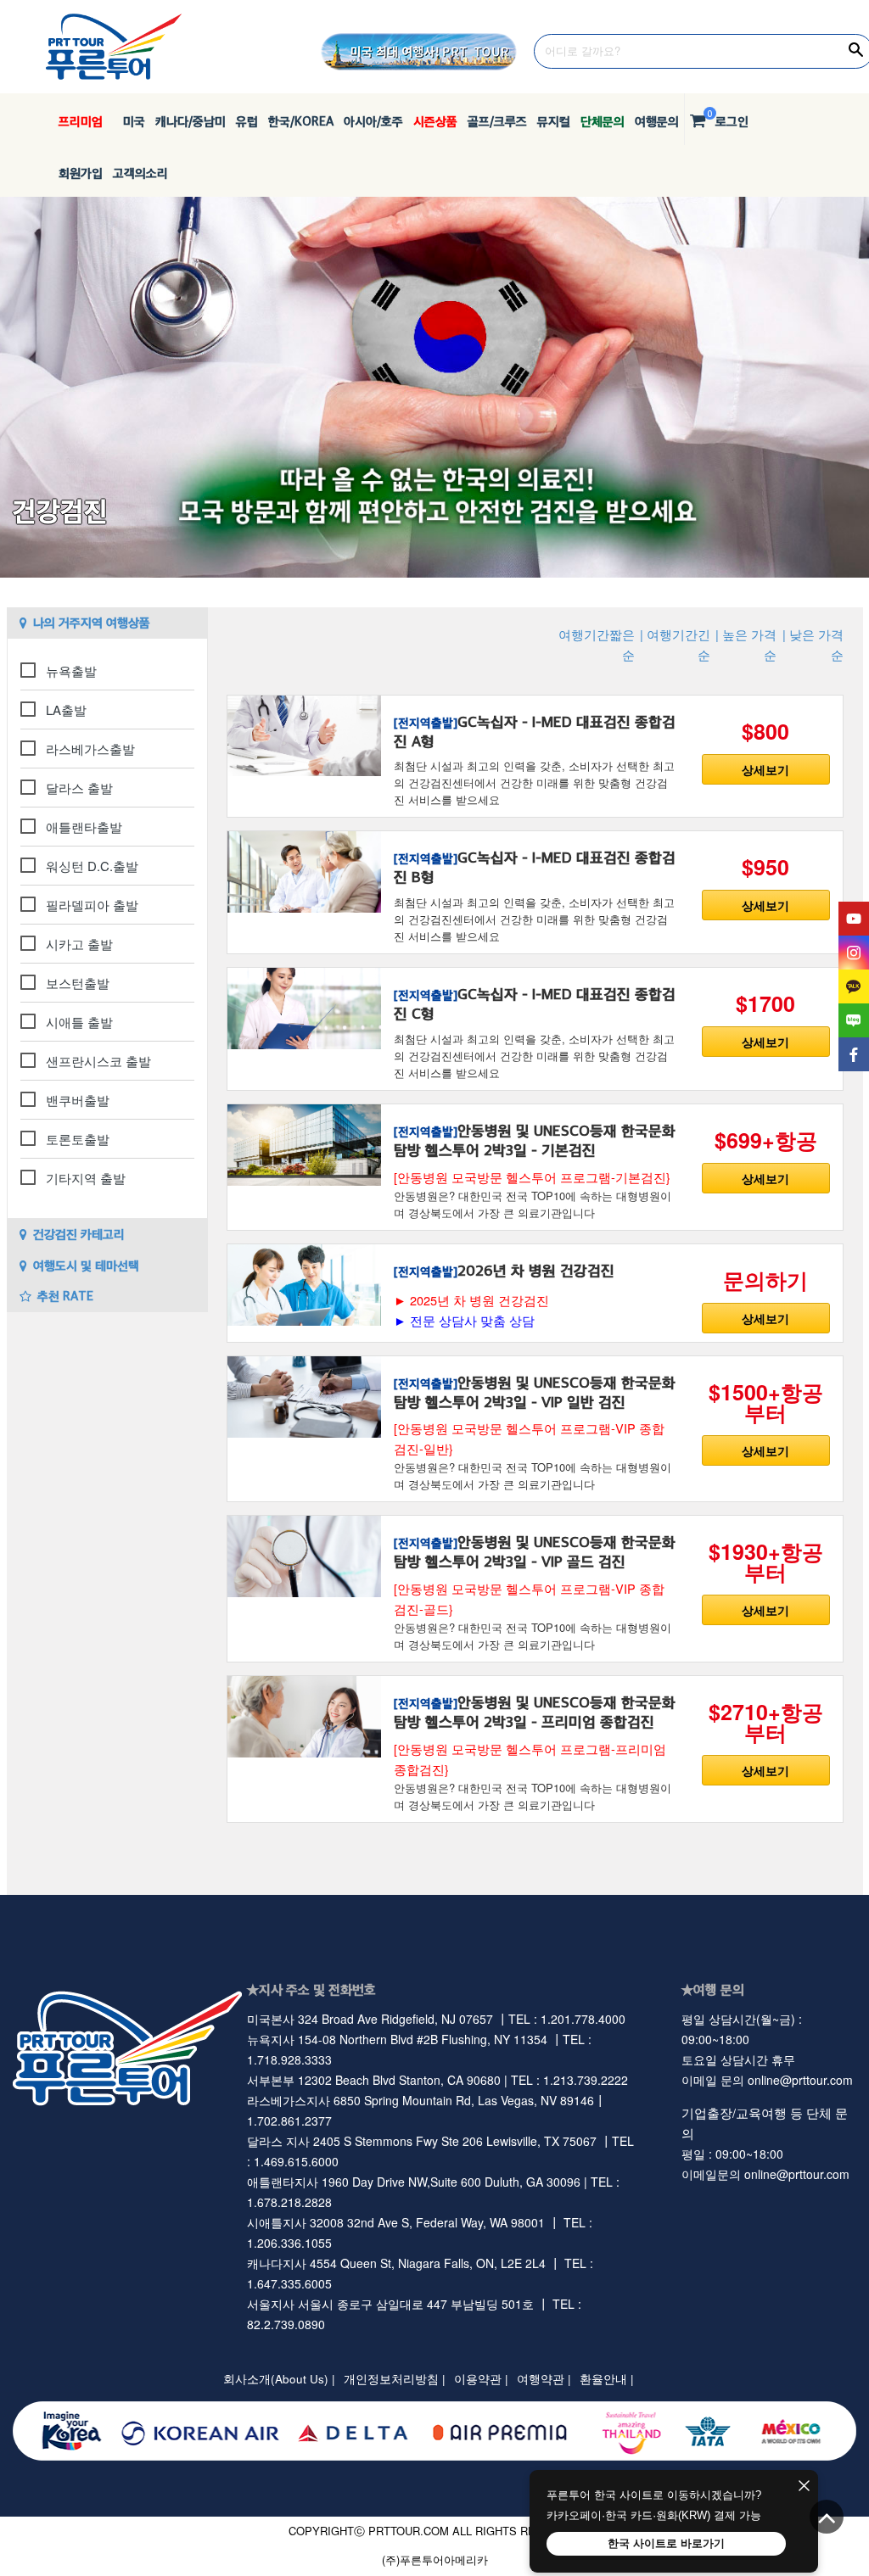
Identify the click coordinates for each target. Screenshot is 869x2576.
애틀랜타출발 (84, 827)
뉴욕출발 (71, 671)
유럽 (247, 121)
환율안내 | (607, 2379)
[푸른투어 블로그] (854, 1020)
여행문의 (657, 121)
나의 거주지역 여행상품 (92, 622)
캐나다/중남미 (191, 121)
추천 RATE (65, 1296)
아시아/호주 (373, 121)
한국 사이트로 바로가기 (666, 2543)
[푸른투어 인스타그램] (854, 953)
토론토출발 (78, 1139)
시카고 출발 (79, 944)
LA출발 (66, 710)
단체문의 (603, 121)
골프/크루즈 (497, 121)
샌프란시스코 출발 (98, 1061)
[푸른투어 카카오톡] (854, 986)
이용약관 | (481, 2379)
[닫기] (804, 2487)
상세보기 (765, 769)
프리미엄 (81, 121)
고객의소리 (140, 173)
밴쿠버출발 (78, 1100)
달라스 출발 (79, 788)
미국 (129, 121)
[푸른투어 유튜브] (854, 919)
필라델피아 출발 (92, 905)
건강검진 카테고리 (79, 1234)
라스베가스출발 (90, 749)
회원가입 (81, 173)
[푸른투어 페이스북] (854, 1054)
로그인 (732, 121)
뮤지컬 (554, 121)
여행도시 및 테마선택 (86, 1265)
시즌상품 (435, 121)
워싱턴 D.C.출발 (92, 866)
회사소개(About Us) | (279, 2379)
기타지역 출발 (86, 1178)
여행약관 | (544, 2379)
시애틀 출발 (79, 1022)
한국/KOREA (301, 121)
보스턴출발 (78, 983)
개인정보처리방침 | (395, 2379)
